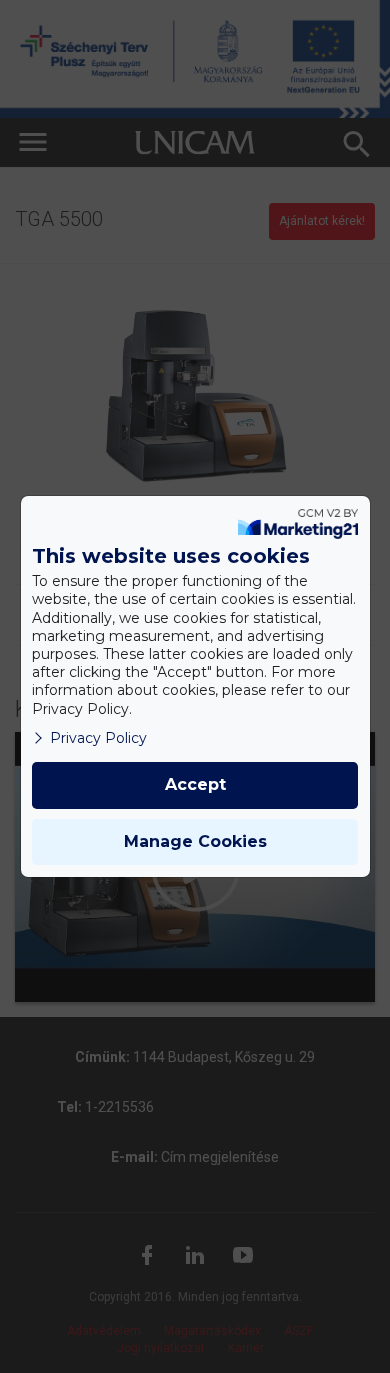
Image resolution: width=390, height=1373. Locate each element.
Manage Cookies (195, 841)
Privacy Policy (98, 738)
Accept (195, 784)
